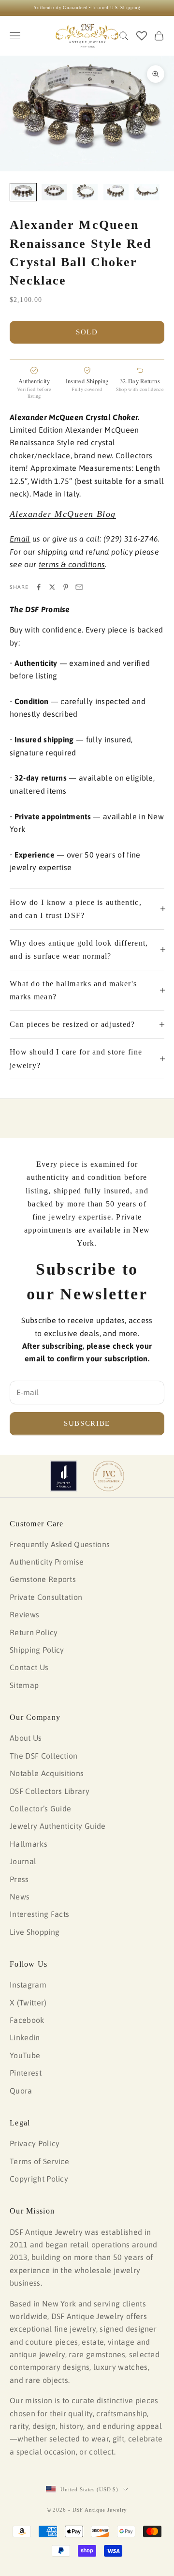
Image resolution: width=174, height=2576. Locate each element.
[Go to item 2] (54, 192)
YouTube (25, 2055)
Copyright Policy (39, 2179)
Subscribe (87, 1423)
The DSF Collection (44, 1756)
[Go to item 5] (147, 192)
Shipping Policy (37, 1650)
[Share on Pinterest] (66, 587)
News (20, 1897)
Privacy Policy (35, 2143)
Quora (21, 2091)
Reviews (24, 1614)
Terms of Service (39, 2161)
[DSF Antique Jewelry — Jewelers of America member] (64, 1476)
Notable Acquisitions (47, 1773)
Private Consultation (46, 1597)
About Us (26, 1738)
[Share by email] (79, 587)
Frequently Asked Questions (60, 1544)
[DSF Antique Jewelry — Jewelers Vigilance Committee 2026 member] (109, 1476)
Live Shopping (35, 1932)
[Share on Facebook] (39, 587)
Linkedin (25, 2037)
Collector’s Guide (40, 1808)
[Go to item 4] (116, 192)
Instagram (28, 1985)
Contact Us (29, 1667)
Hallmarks (29, 1844)
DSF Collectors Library (50, 1791)
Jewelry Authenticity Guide (58, 1826)
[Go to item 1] (23, 192)
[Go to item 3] (85, 192)
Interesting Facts (39, 1914)
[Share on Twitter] (52, 587)
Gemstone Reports (43, 1579)
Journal (23, 1861)
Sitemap (24, 1685)
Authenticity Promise (47, 1562)
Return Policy (34, 1632)
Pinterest (26, 2073)
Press (19, 1879)
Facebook (27, 2020)
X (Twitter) (28, 2003)
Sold (87, 332)
